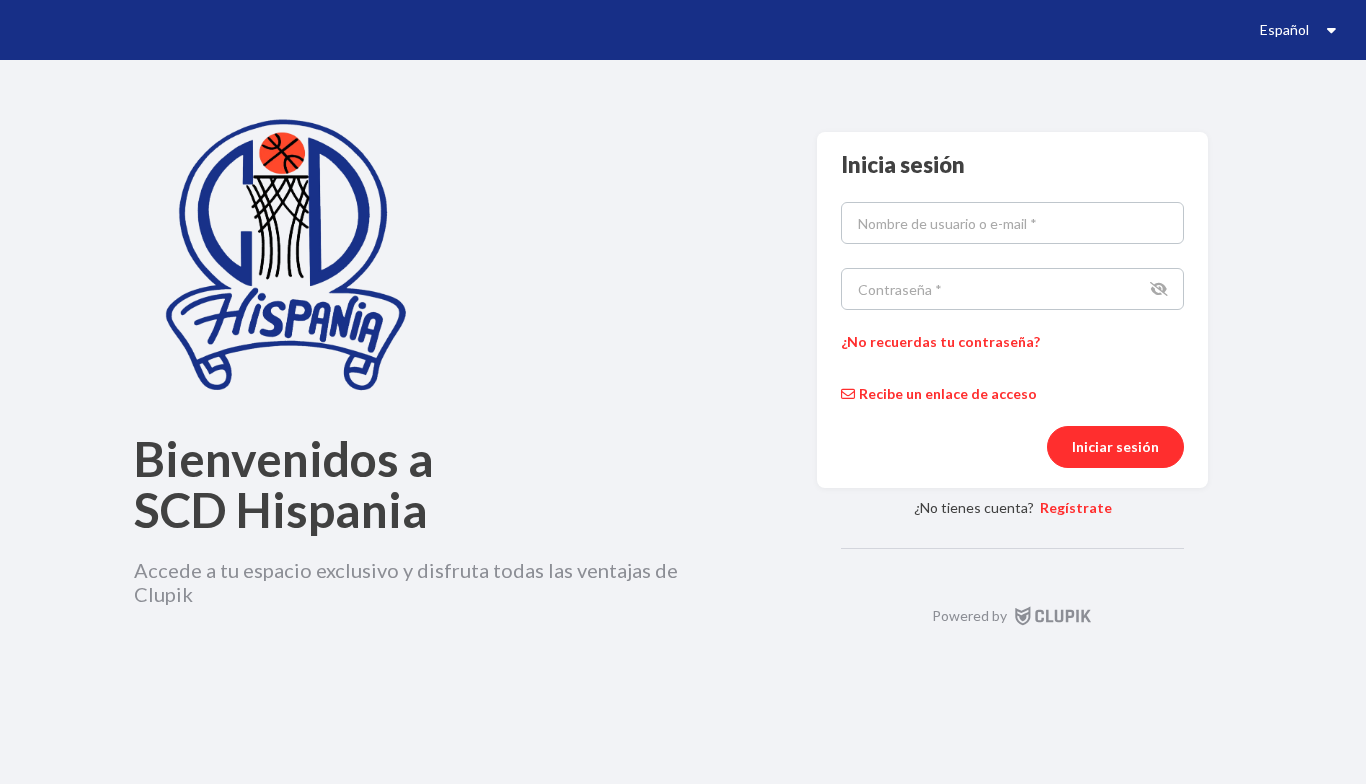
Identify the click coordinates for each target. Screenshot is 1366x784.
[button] (1157, 289)
